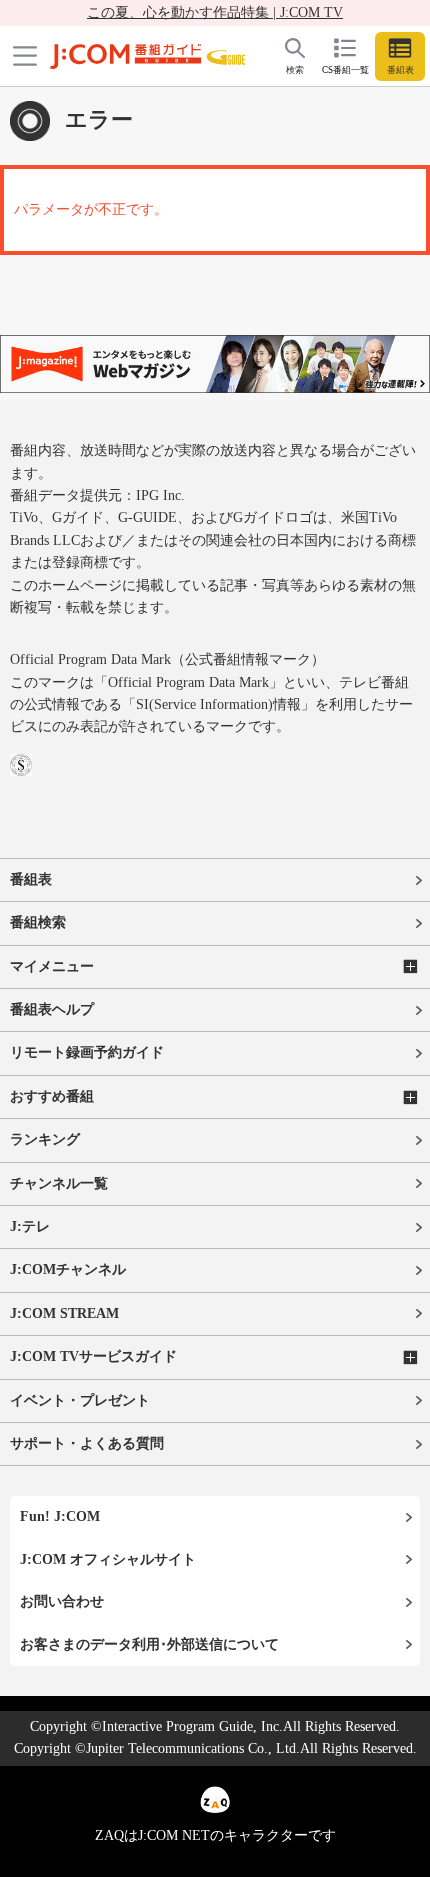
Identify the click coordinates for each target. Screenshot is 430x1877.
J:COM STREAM (64, 1313)
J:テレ (30, 1226)
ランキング (45, 1139)
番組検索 (38, 922)
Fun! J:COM (60, 1516)
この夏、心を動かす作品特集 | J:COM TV (215, 12)
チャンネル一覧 (59, 1183)
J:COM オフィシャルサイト (108, 1559)
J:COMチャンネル (68, 1269)
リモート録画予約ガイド (87, 1052)
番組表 (31, 879)
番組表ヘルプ (52, 1009)
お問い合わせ (62, 1601)
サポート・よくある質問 (87, 1443)
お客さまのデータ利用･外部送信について (149, 1644)
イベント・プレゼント (80, 1400)
